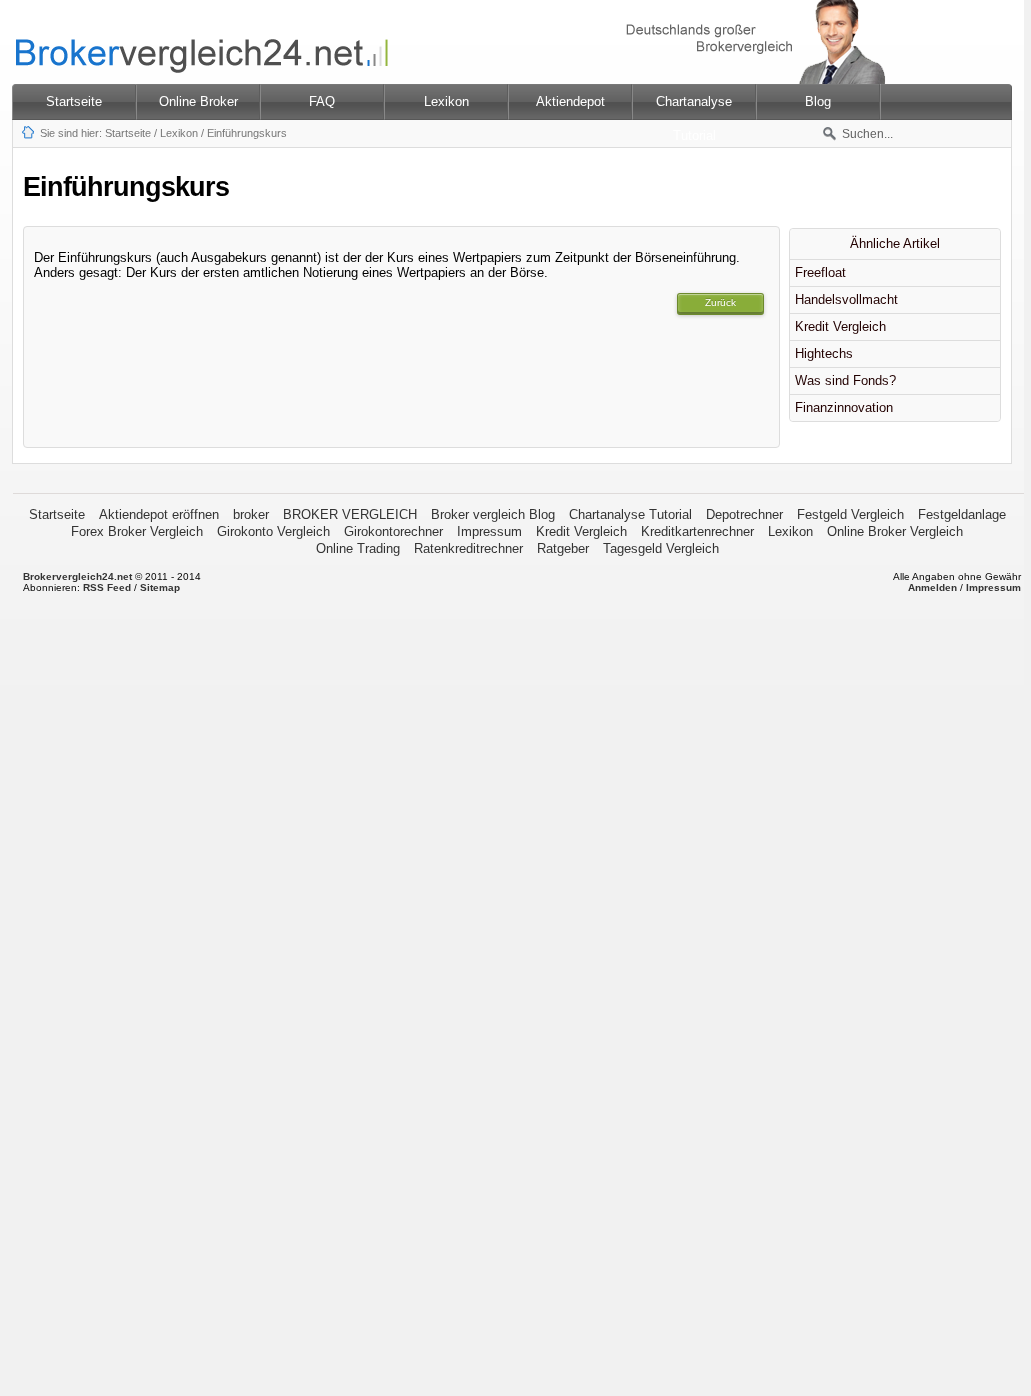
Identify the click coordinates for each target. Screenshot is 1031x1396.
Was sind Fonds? (845, 380)
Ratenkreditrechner (468, 548)
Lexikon (179, 133)
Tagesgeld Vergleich (661, 548)
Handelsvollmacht (846, 299)
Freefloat (820, 272)
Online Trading (358, 548)
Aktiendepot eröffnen (159, 514)
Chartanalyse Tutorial (630, 514)
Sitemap (160, 587)
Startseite (74, 101)
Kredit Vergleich (840, 326)
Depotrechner (744, 514)
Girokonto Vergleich (273, 531)
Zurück (720, 302)
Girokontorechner (393, 531)
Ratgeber (563, 548)
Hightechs (824, 353)
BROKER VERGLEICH (350, 514)
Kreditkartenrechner (697, 531)
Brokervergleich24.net (77, 576)
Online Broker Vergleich (895, 531)
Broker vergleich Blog (493, 514)
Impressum (489, 531)
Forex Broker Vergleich (137, 531)
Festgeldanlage (962, 514)
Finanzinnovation (844, 407)
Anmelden (932, 587)
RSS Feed (107, 587)
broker (251, 514)
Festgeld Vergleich (850, 514)
